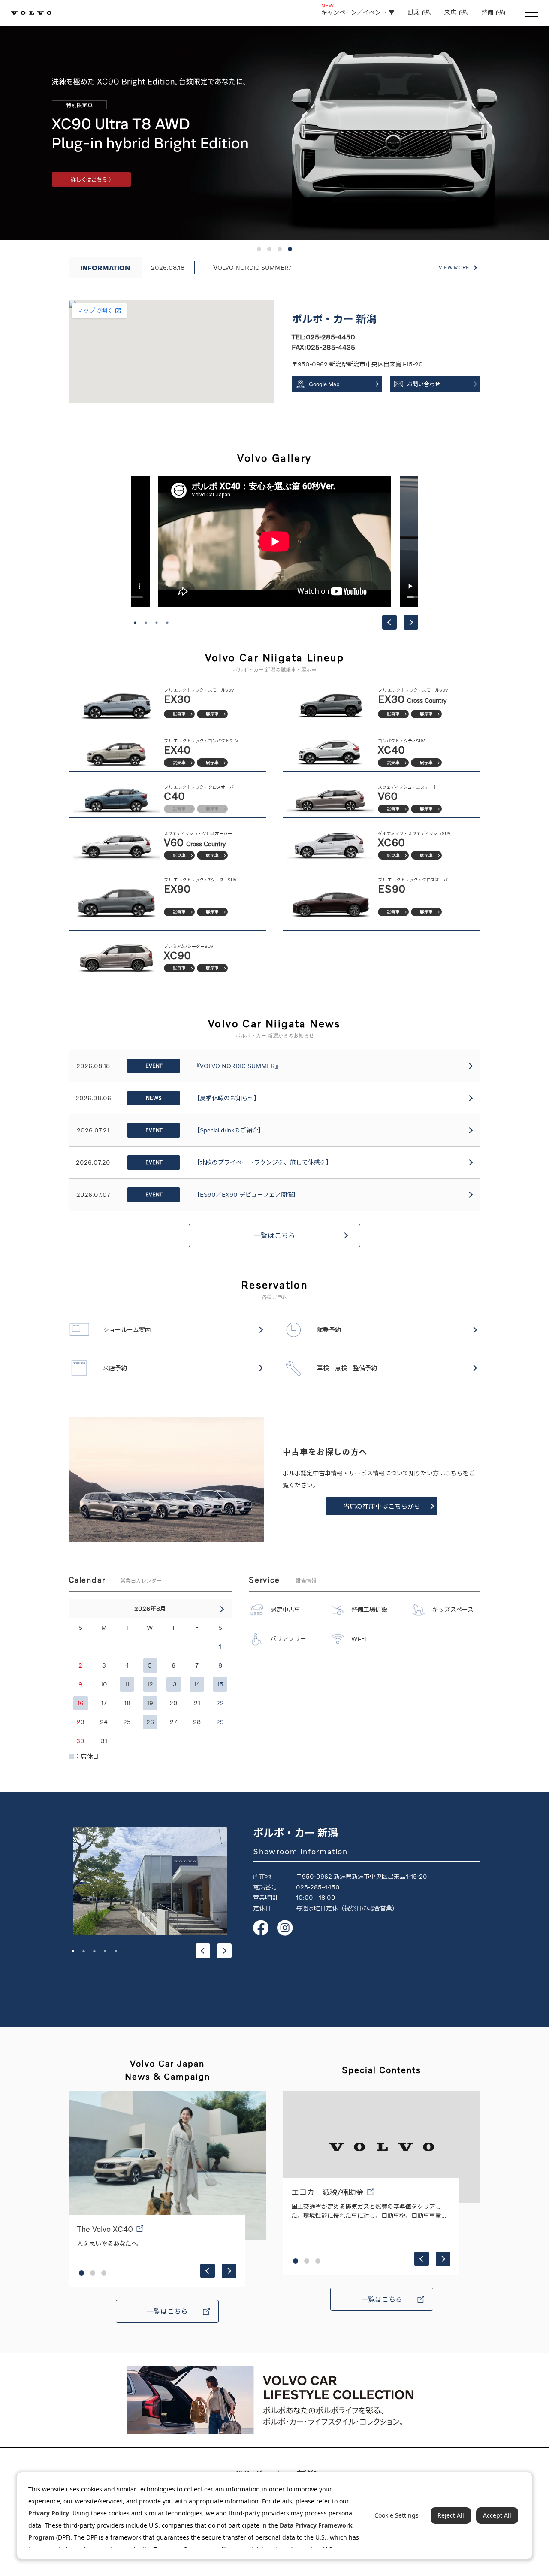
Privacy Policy (49, 2513)
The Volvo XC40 (105, 2229)
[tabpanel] (275, 541)
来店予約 (456, 12)
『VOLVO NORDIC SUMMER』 (251, 268)
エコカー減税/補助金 (327, 2192)
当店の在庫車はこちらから (382, 1506)
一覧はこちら (274, 1235)
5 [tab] (116, 1951)
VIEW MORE (454, 268)
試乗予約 (419, 12)
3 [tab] (157, 623)
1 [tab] (135, 623)
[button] (259, 249)
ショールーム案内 (127, 1330)
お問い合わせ (424, 384)
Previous (389, 622)
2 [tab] (146, 623)
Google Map (324, 384)
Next (411, 622)
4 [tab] (167, 623)
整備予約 (493, 12)
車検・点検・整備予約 (347, 1368)
